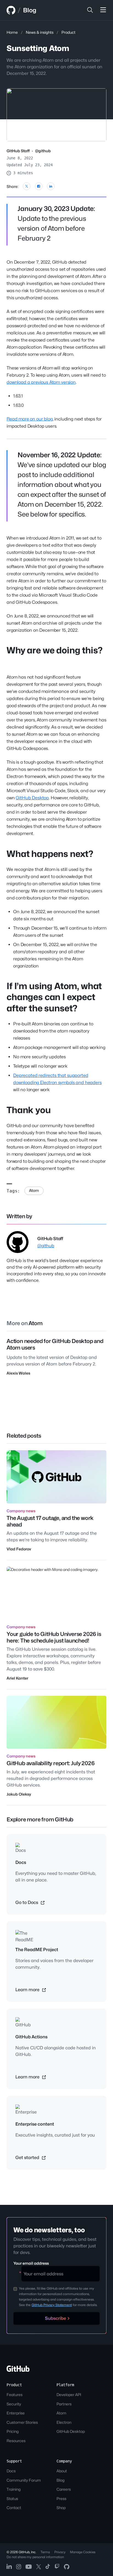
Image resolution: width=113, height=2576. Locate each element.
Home (12, 32)
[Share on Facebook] (39, 186)
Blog (30, 10)
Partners (64, 2404)
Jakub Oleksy (19, 1794)
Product (68, 32)
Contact (14, 2508)
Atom (34, 1190)
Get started (28, 2158)
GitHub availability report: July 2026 (51, 1763)
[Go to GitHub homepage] (18, 2370)
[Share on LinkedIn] (51, 186)
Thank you (29, 1110)
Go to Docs (27, 1902)
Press (61, 2499)
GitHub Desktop (32, 798)
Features (15, 2395)
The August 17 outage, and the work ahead (50, 1521)
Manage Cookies (83, 2552)
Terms (45, 2552)
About (62, 2471)
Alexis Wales (18, 1373)
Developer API (69, 2395)
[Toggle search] (90, 10)
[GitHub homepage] (11, 10)
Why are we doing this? (54, 650)
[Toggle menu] (103, 10)
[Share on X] (27, 186)
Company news (21, 1511)
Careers (64, 2489)
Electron (64, 2422)
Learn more (28, 1990)
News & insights (40, 32)
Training (14, 2489)
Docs (11, 2471)
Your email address (31, 2263)
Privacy (60, 2552)
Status (12, 2499)
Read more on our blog (30, 419)
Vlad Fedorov (19, 1549)
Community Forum (24, 2480)
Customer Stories (22, 2422)
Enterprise (16, 2413)
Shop (61, 2508)
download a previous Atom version (41, 382)
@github (43, 151)
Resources (16, 2441)
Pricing (13, 2431)
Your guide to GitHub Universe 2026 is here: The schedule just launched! (54, 1637)
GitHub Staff (18, 151)
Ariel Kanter (17, 1678)
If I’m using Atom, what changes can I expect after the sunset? (54, 997)
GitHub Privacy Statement (52, 2305)
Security (14, 2404)
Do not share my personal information (35, 2557)
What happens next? (50, 854)
